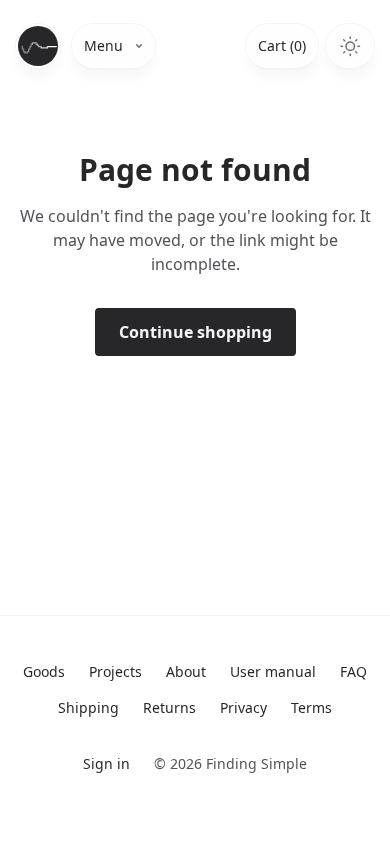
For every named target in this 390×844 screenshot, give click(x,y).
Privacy (243, 707)
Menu (103, 45)
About (186, 671)
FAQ (353, 671)
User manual (273, 671)
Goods (44, 671)
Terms (311, 707)
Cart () (282, 45)
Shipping (88, 707)
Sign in (106, 763)
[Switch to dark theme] (350, 46)
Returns (169, 707)
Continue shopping (195, 332)
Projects (115, 671)
